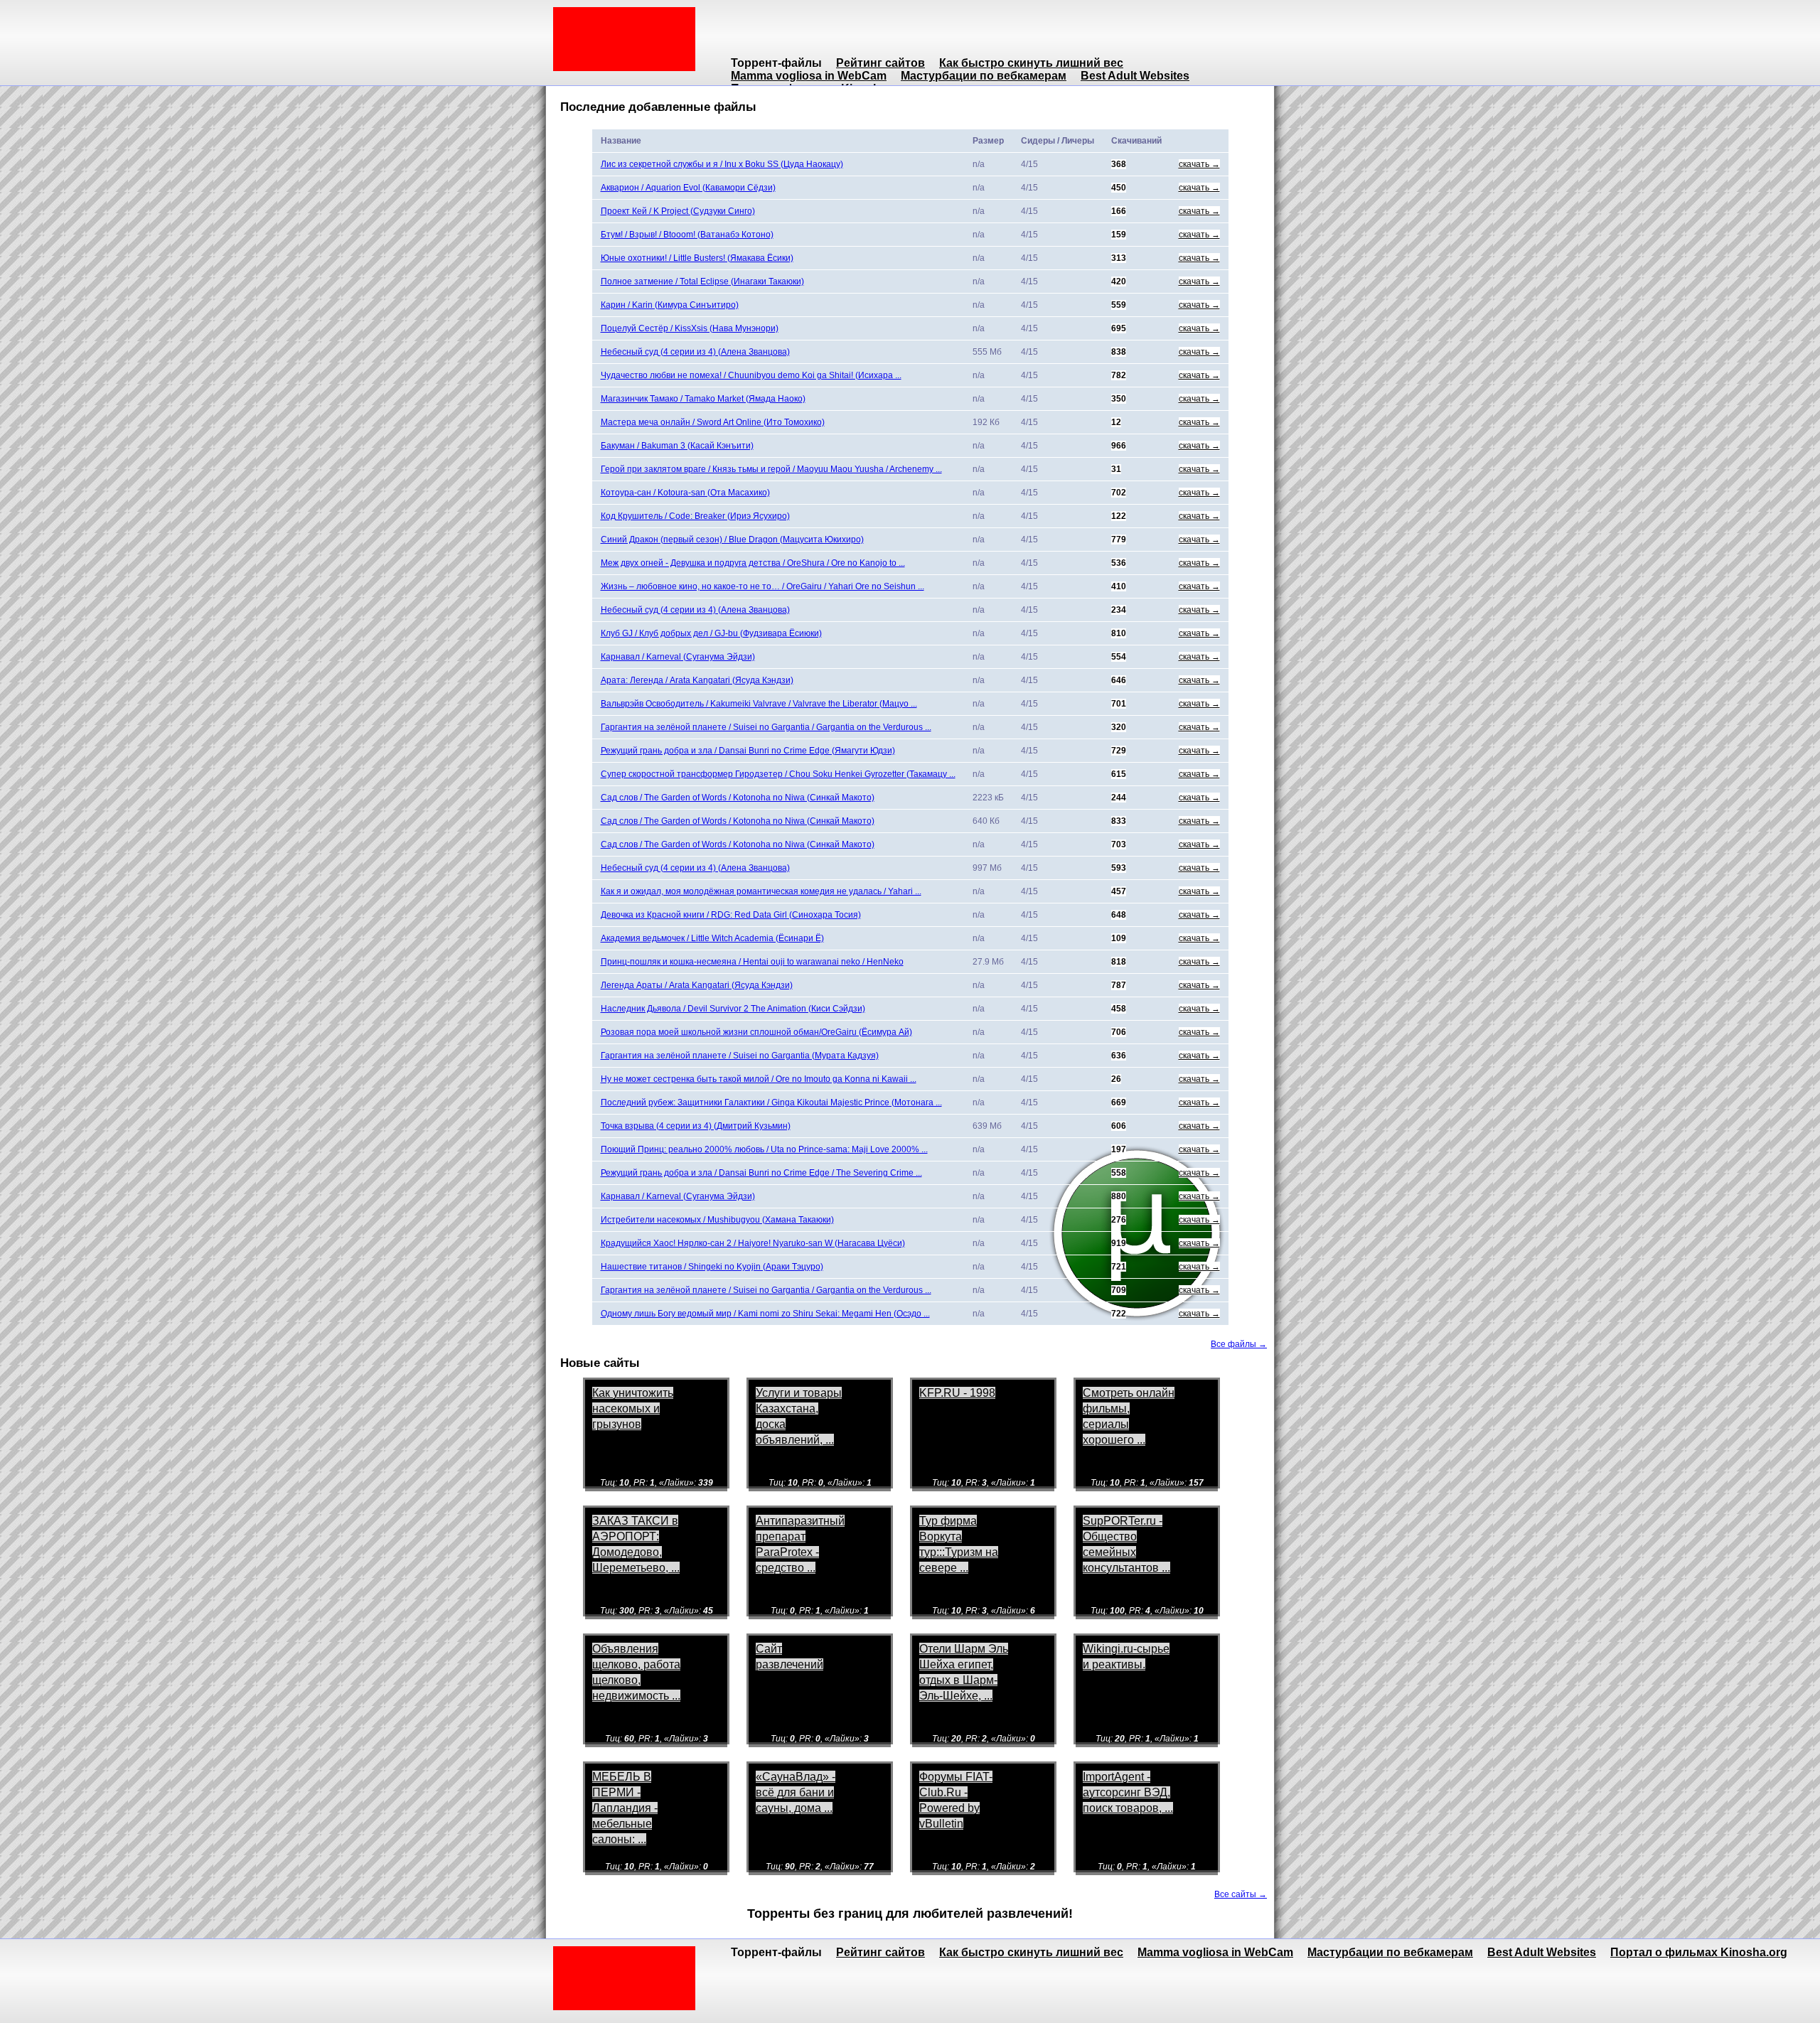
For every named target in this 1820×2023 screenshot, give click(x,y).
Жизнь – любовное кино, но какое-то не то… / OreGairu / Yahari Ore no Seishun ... (762, 586)
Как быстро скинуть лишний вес (1031, 63)
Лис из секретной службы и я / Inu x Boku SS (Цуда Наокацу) (722, 164)
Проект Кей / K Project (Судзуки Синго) (678, 211)
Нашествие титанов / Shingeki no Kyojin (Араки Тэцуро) (712, 1267)
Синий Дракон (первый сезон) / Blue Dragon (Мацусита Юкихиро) (732, 540)
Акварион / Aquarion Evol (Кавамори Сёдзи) (688, 188)
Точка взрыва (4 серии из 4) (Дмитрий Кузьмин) (696, 1126)
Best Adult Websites (1135, 76)
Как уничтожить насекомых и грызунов (633, 1408)
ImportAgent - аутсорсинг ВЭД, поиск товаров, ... (1128, 1792)
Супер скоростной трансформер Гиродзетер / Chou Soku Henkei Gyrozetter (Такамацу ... (778, 774)
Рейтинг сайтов (880, 63)
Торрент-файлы (776, 63)
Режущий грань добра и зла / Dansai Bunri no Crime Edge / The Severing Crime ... (761, 1173)
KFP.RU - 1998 (957, 1393)
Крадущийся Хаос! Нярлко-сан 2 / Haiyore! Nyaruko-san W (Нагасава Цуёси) (753, 1243)
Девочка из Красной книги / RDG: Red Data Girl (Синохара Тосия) (731, 915)
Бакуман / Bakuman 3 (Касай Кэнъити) (677, 446)
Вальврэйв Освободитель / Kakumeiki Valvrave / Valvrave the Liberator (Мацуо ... (759, 704)
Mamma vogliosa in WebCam (809, 76)
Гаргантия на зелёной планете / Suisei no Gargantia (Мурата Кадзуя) (740, 1056)
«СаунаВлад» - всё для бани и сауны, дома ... (796, 1792)
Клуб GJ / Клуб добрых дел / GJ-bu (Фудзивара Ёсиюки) (711, 633)
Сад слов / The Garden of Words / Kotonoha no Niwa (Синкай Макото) (738, 798)
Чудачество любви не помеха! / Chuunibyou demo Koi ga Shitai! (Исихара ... (751, 375)
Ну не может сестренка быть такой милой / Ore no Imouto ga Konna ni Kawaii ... (759, 1079)
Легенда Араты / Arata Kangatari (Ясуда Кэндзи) (697, 985)
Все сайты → (1241, 1894)
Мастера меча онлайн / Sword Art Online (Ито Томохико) (713, 422)
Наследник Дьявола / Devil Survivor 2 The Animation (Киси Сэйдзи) (733, 1009)
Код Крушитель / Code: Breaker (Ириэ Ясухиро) (695, 516)
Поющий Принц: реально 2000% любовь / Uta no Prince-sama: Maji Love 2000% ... (764, 1149)
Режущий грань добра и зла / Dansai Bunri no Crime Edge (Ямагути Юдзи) (748, 751)
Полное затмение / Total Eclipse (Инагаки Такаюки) (702, 281)
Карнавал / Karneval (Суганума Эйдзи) (678, 657)
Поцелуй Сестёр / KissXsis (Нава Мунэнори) (690, 328)
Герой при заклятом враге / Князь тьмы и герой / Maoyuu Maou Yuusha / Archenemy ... (771, 469)
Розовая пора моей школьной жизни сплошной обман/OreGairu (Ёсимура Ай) (756, 1032)
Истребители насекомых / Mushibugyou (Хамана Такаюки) (717, 1220)
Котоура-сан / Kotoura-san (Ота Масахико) (685, 493)
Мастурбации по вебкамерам (984, 76)
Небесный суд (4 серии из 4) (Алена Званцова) (695, 352)
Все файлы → (1239, 1344)
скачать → (1199, 164)
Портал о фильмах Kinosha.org (1699, 1952)
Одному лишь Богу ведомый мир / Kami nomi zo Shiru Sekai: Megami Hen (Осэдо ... (765, 1314)
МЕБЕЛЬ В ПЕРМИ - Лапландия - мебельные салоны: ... (625, 1808)
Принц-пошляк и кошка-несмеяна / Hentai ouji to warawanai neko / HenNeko (752, 962)
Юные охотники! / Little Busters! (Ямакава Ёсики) (697, 258)
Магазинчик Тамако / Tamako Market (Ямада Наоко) (703, 399)
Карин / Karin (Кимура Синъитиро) (670, 305)
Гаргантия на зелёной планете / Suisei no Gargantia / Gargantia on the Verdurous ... (766, 727)
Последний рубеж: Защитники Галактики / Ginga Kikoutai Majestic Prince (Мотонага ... (771, 1102)
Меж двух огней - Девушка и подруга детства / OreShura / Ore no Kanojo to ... (753, 563)
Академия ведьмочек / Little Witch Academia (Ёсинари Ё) (712, 938)
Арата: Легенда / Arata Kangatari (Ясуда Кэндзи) (697, 680)
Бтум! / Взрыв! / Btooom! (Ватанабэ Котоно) (687, 235)
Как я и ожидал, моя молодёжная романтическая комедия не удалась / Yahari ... (761, 891)
